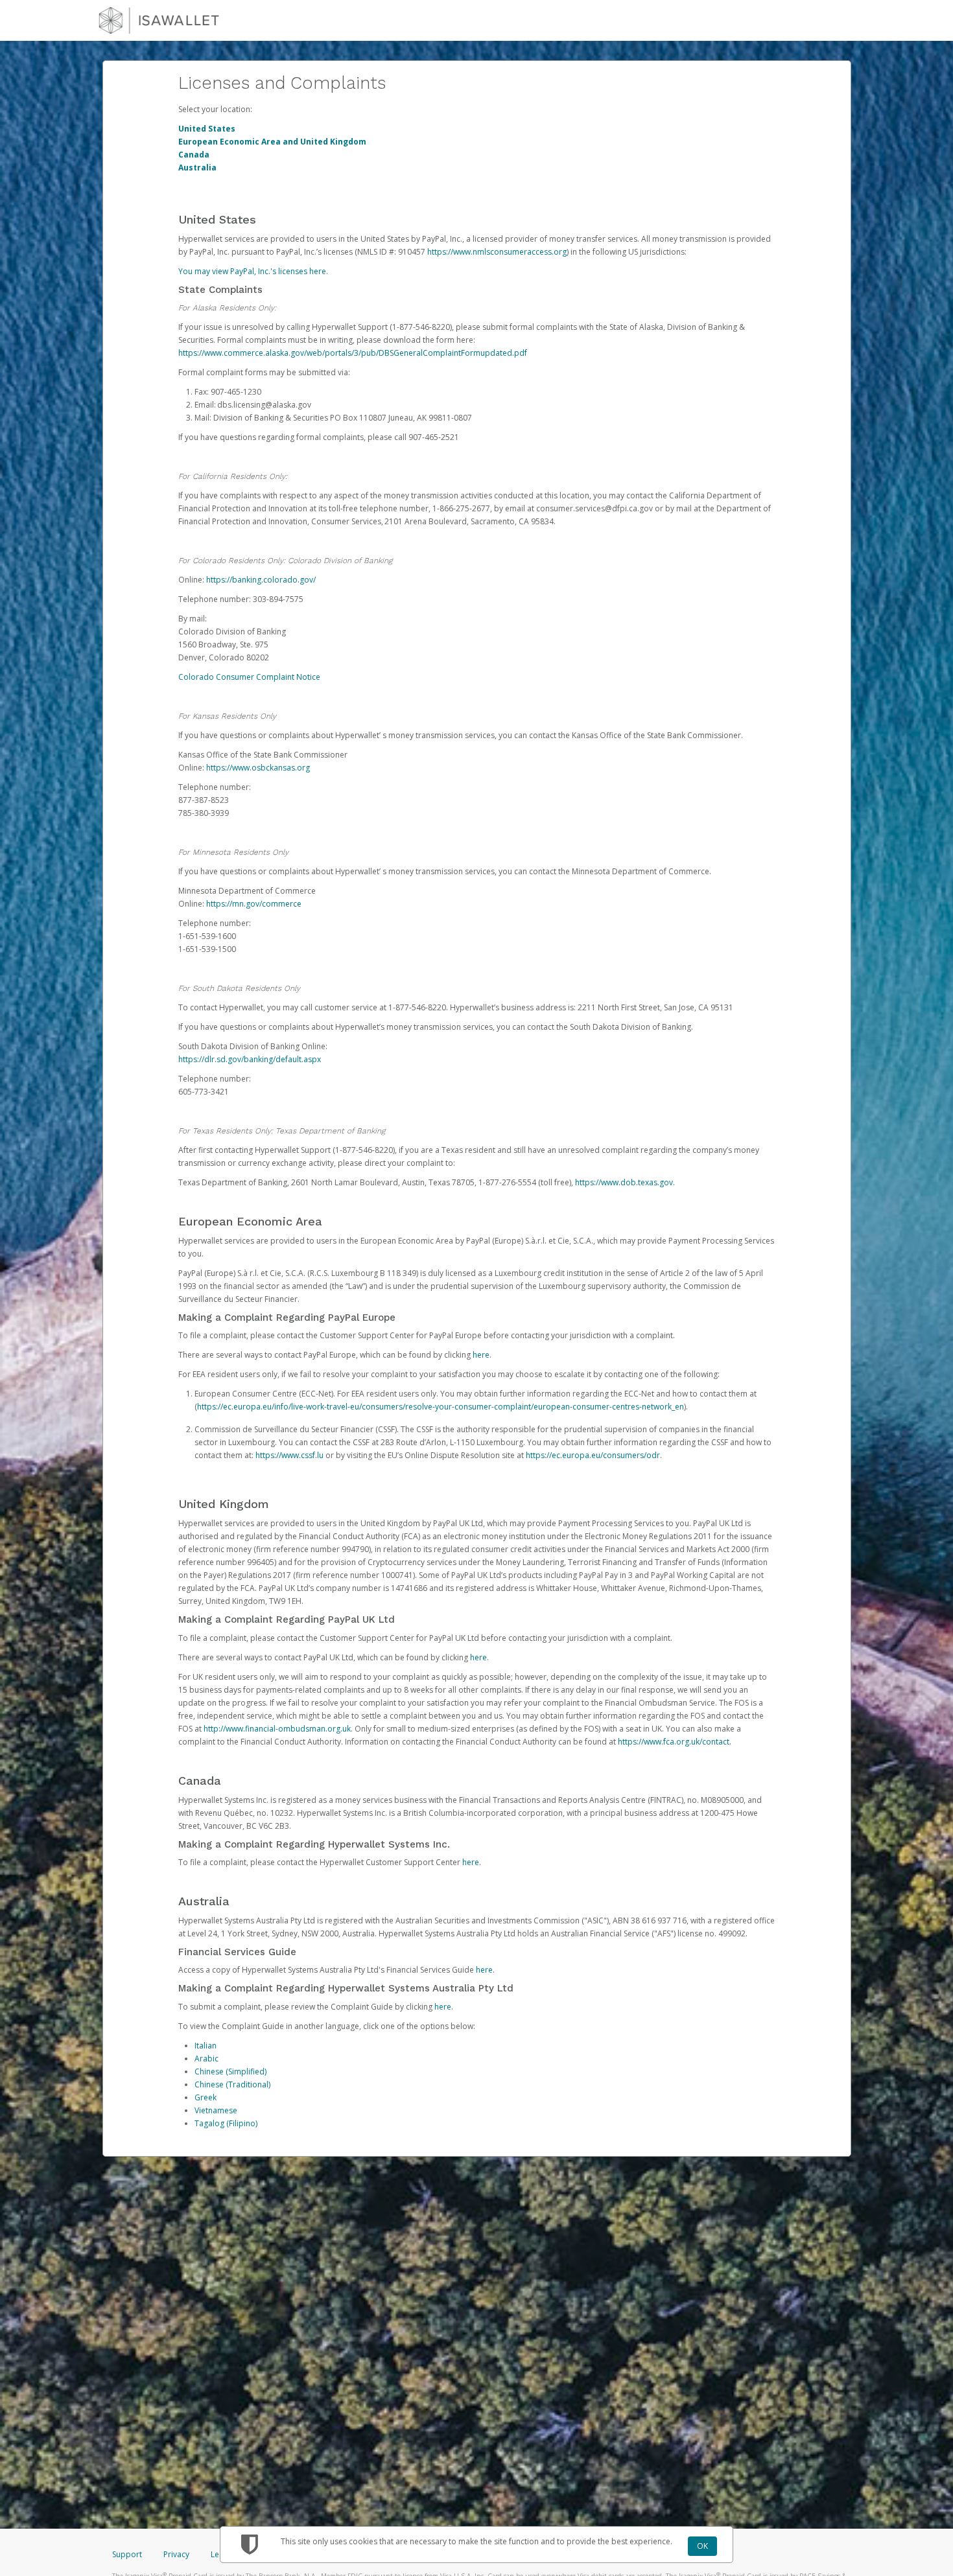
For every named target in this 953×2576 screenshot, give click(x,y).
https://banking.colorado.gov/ (261, 580)
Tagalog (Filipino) (226, 2123)
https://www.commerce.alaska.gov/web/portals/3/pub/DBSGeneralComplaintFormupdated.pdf (353, 353)
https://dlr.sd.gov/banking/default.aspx (250, 1059)
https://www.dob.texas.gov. (625, 1182)
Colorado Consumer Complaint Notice (249, 677)
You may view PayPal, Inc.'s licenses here (252, 271)
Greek (206, 2097)
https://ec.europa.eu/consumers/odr (593, 1455)
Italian (206, 2046)
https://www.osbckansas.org (258, 768)
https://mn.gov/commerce (254, 904)
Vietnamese (216, 2110)
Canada (194, 155)
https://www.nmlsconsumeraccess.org (497, 252)
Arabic (206, 2059)
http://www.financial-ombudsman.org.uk (277, 1729)
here (481, 1355)
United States (207, 129)
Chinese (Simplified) (230, 2071)
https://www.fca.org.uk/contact (674, 1742)
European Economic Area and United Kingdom (272, 142)
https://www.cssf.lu (289, 1455)
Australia (197, 168)
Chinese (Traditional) (232, 2084)
